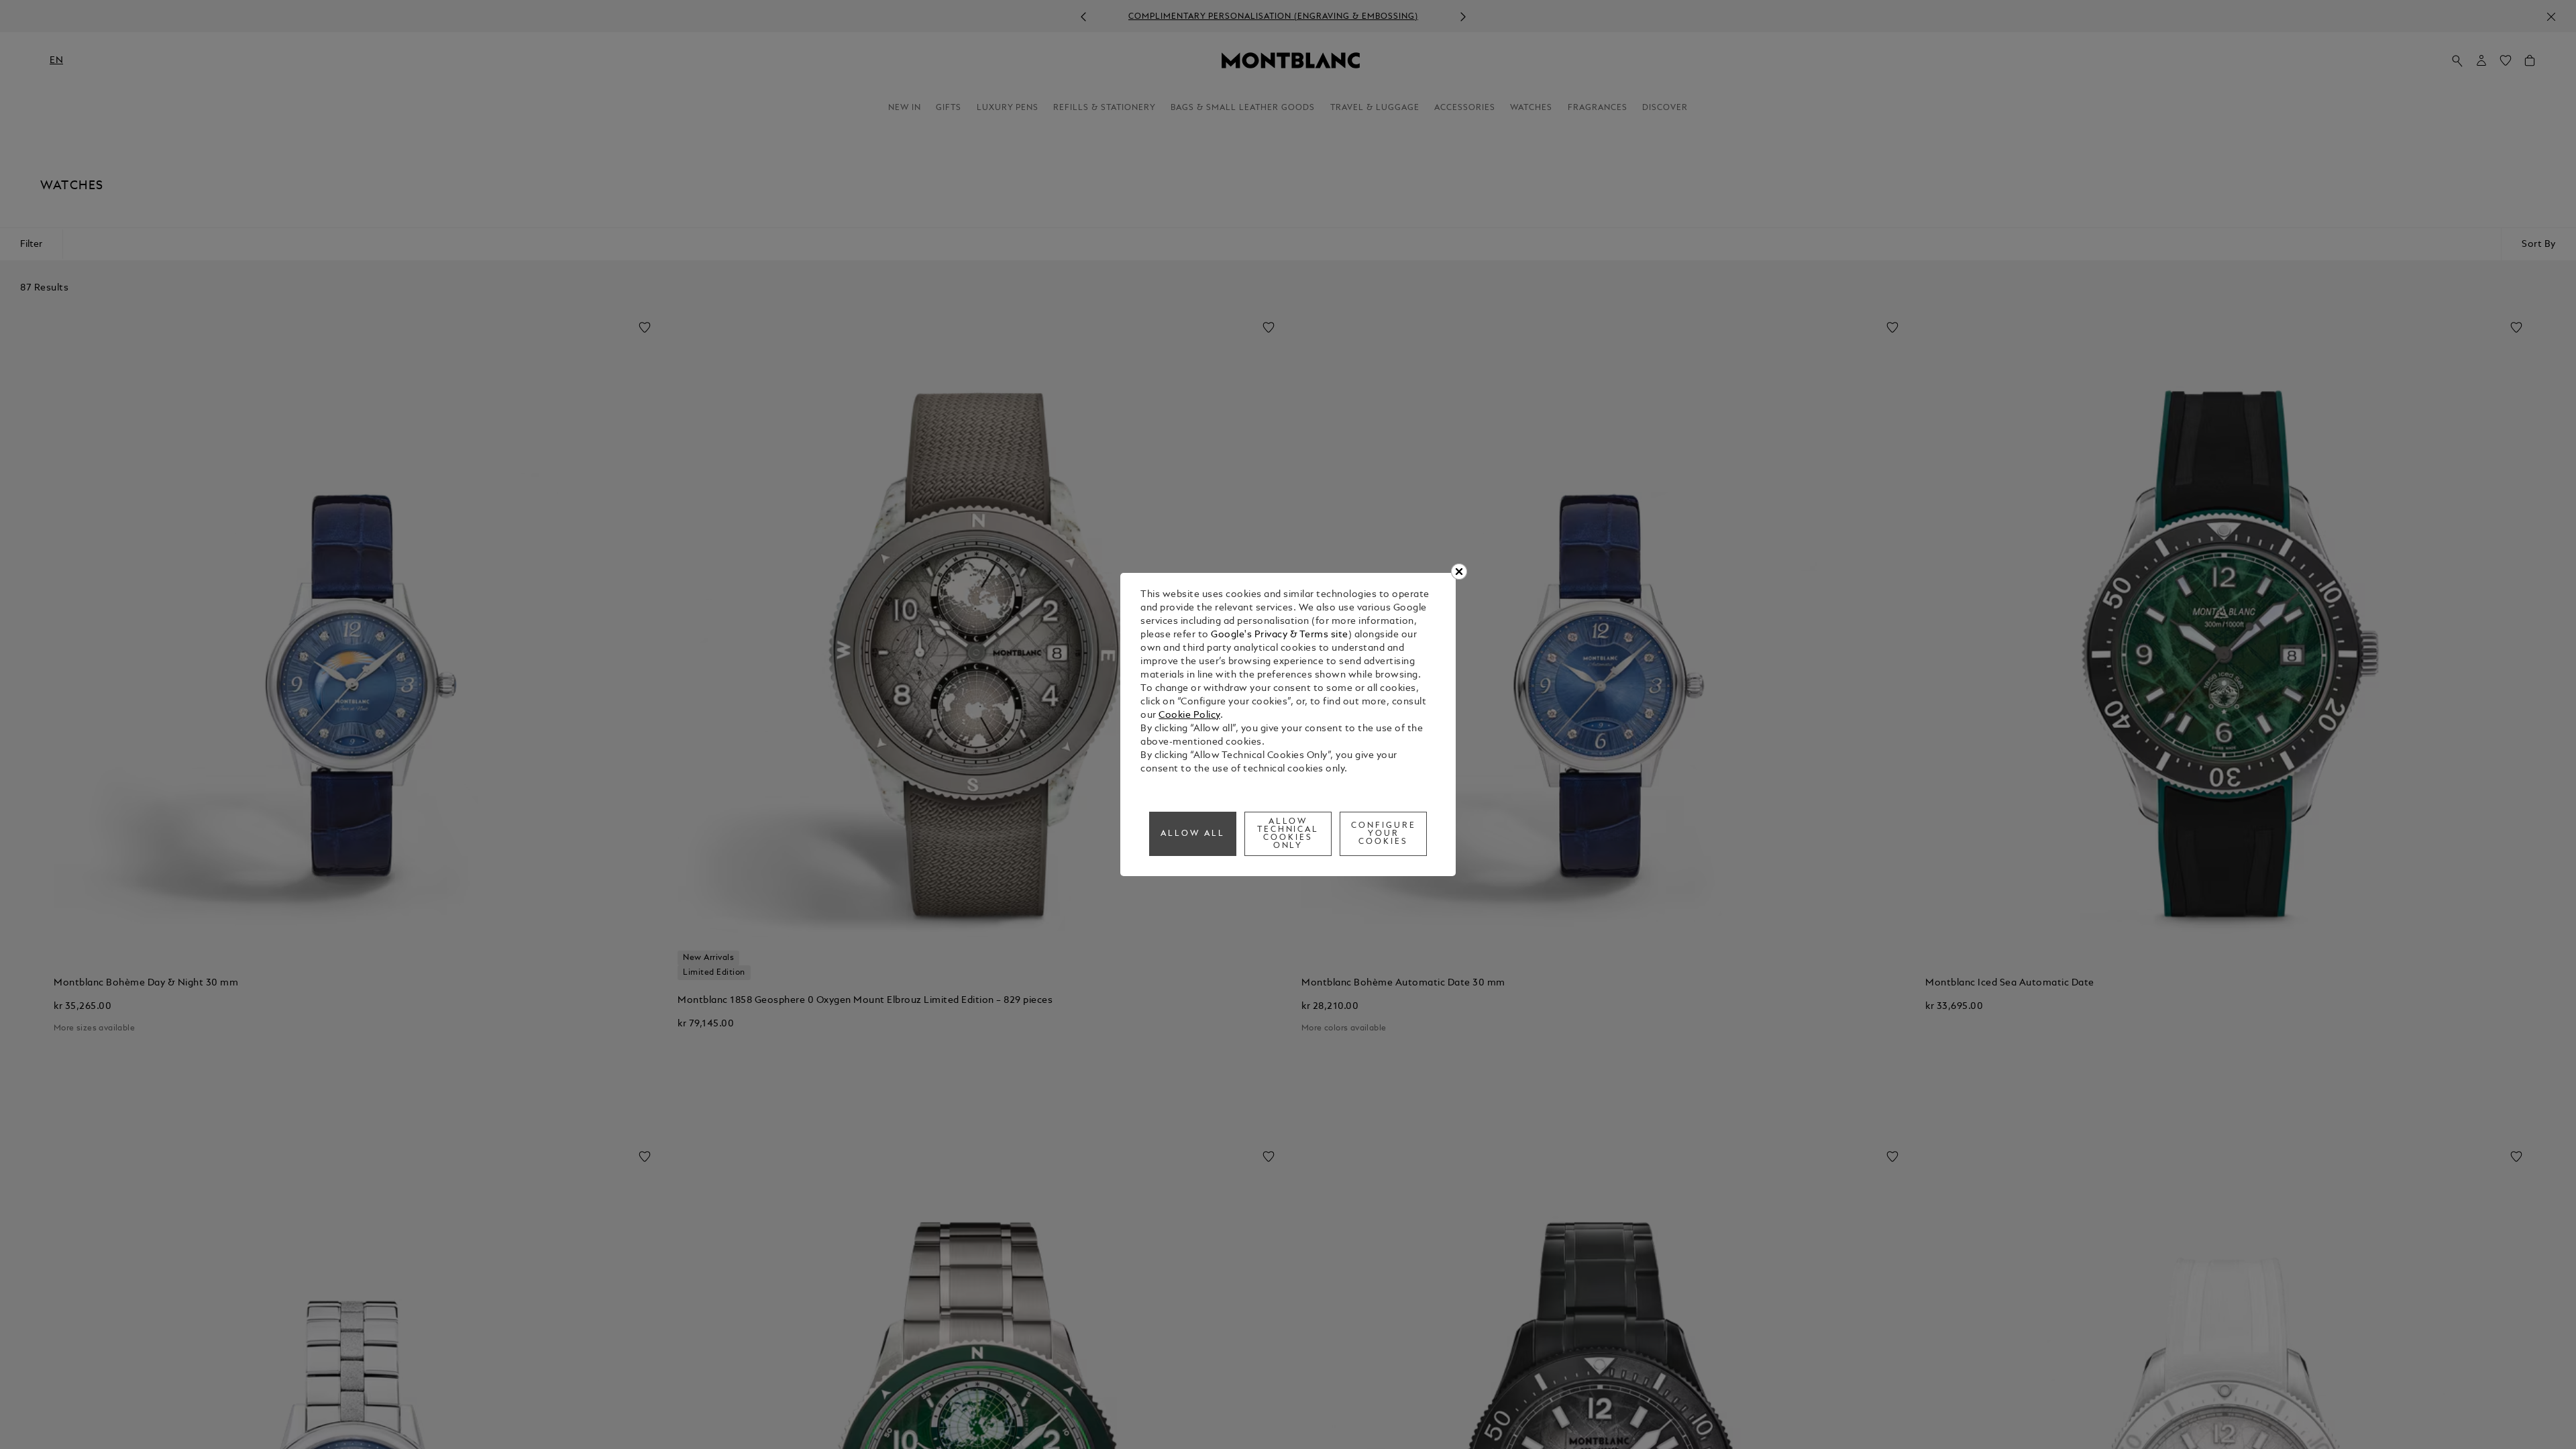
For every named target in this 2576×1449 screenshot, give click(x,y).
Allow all (1193, 834)
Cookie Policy (1189, 715)
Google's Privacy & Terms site (1280, 635)
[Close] (1459, 572)
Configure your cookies (1384, 834)
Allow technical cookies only (1288, 834)
